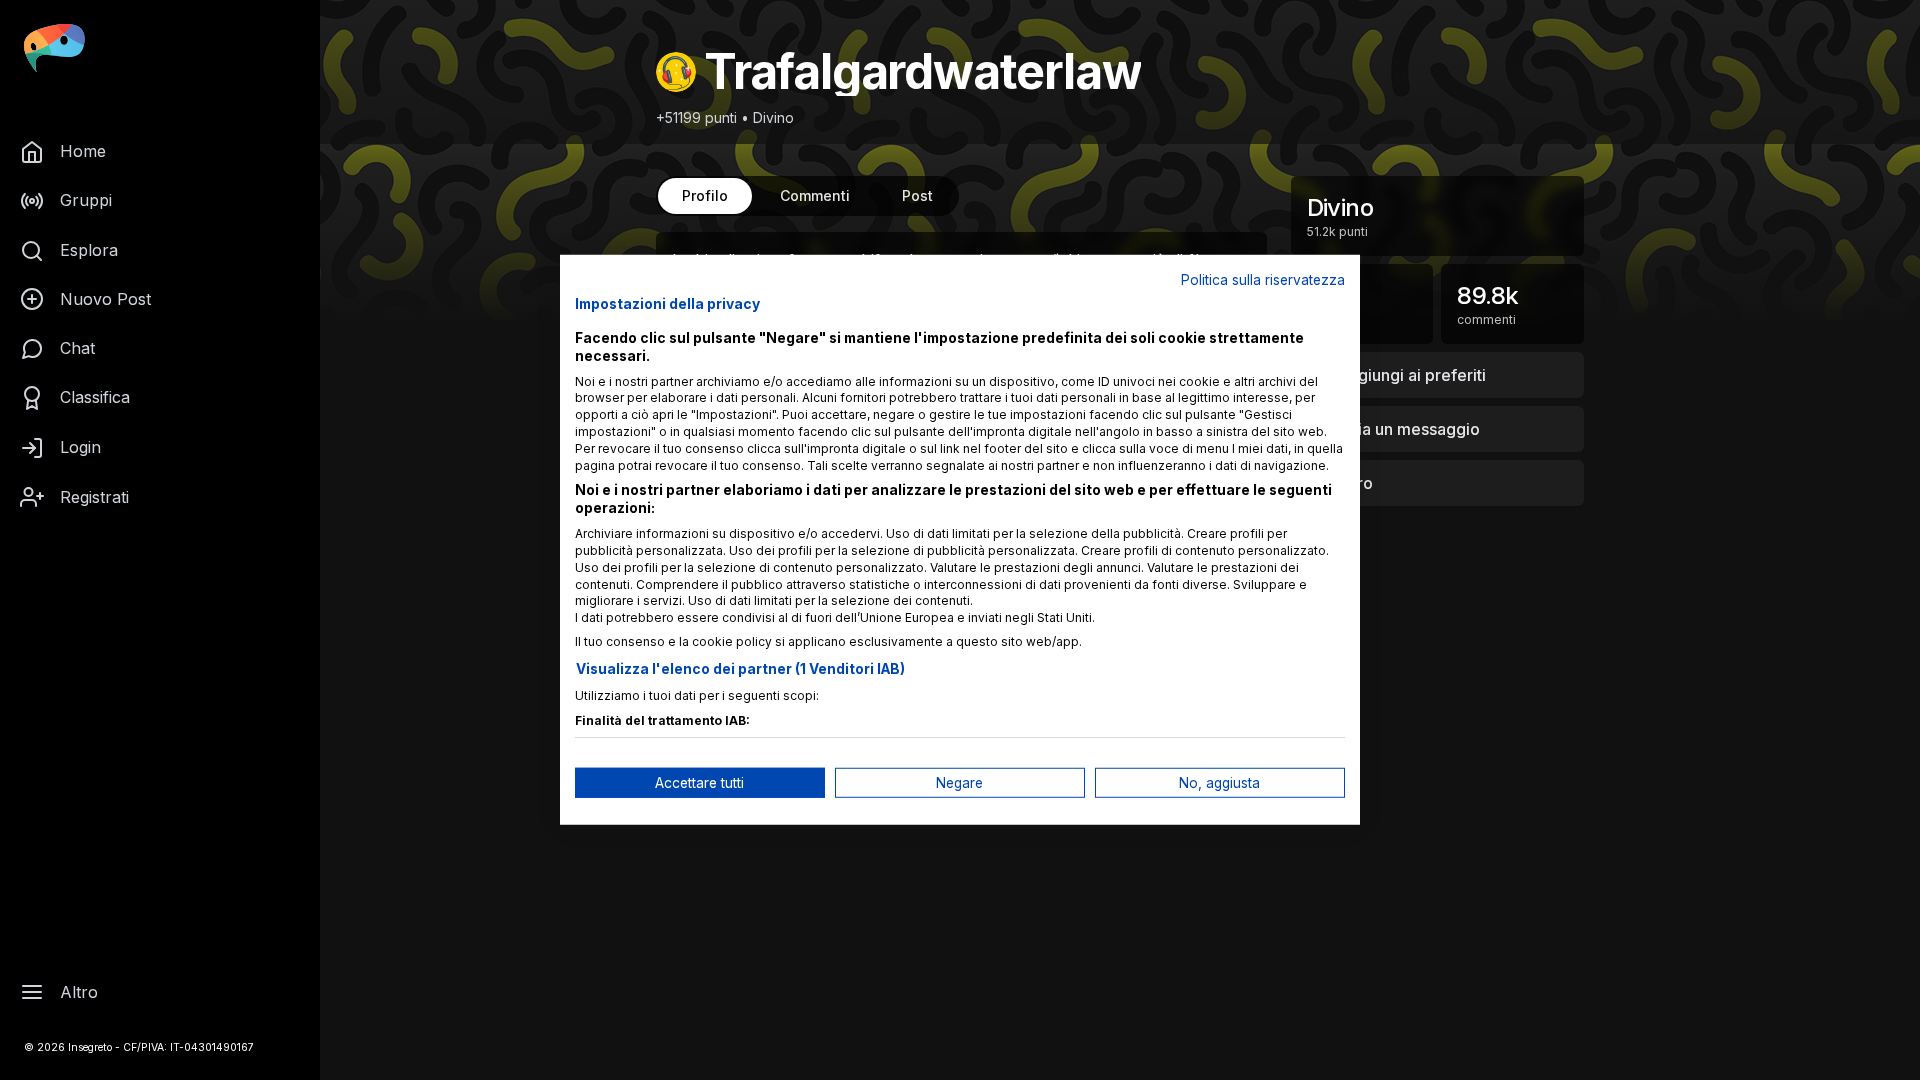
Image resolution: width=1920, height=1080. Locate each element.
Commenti (815, 195)
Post (917, 195)
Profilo (705, 195)
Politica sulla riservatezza (1263, 280)
